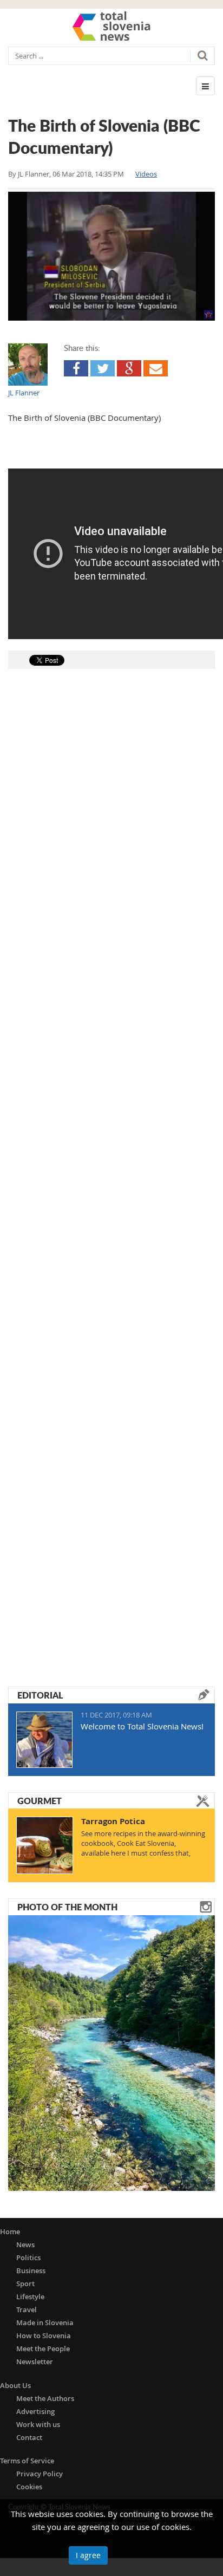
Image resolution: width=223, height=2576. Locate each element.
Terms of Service (27, 2461)
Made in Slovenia (45, 2323)
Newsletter (35, 2362)
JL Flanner (34, 174)
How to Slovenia (44, 2336)
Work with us (38, 2424)
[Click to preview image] (111, 256)
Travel (27, 2310)
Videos (146, 174)
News (25, 2245)
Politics (28, 2258)
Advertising (35, 2411)
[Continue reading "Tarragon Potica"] (45, 1845)
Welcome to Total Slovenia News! (142, 1726)
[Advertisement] (111, 1160)
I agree (88, 2555)
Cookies (29, 2487)
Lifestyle (30, 2297)
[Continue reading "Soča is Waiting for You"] (111, 2052)
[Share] (76, 368)
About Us (15, 2385)
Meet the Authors (45, 2398)
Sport (25, 2284)
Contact (29, 2437)
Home (10, 2232)
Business (31, 2271)
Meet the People (43, 2349)
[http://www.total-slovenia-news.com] (111, 26)
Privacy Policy (40, 2474)
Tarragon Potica (113, 1821)
